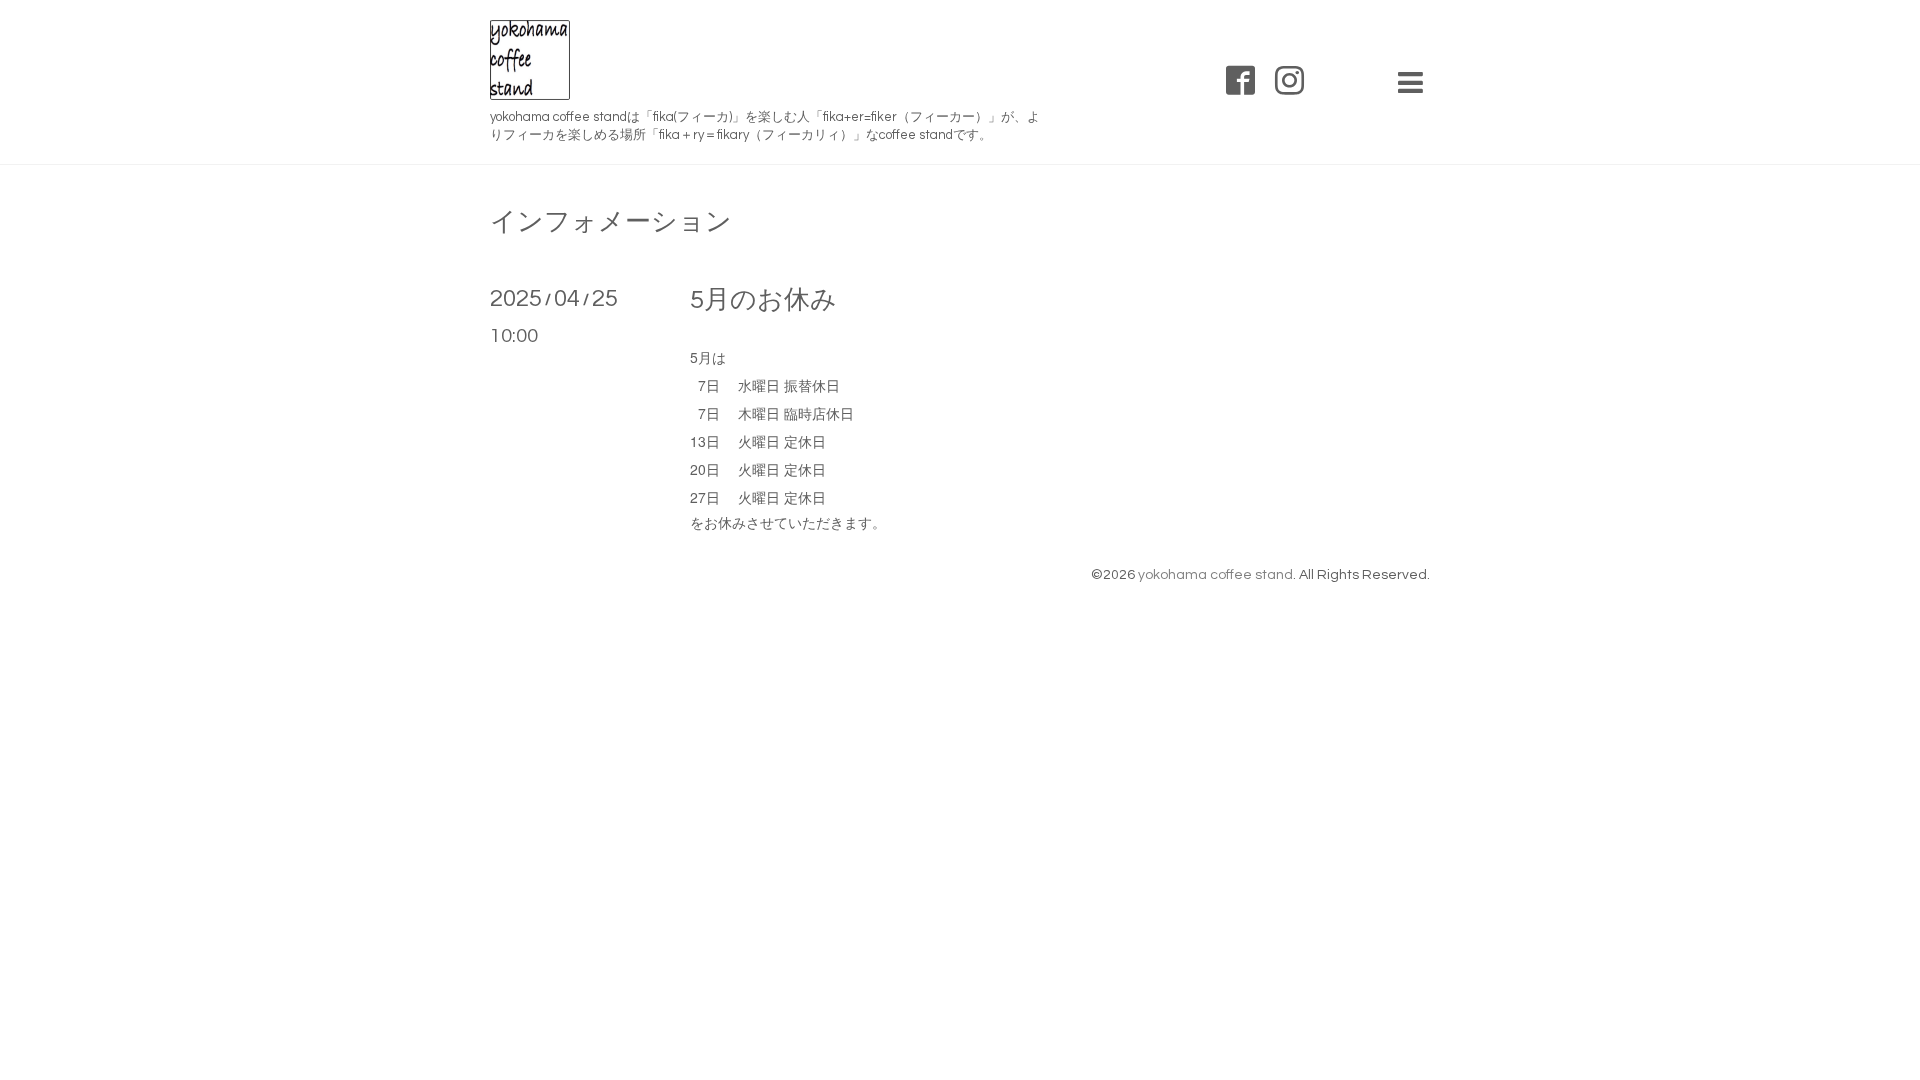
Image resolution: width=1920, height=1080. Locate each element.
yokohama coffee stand (1215, 575)
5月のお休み (763, 300)
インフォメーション (611, 222)
